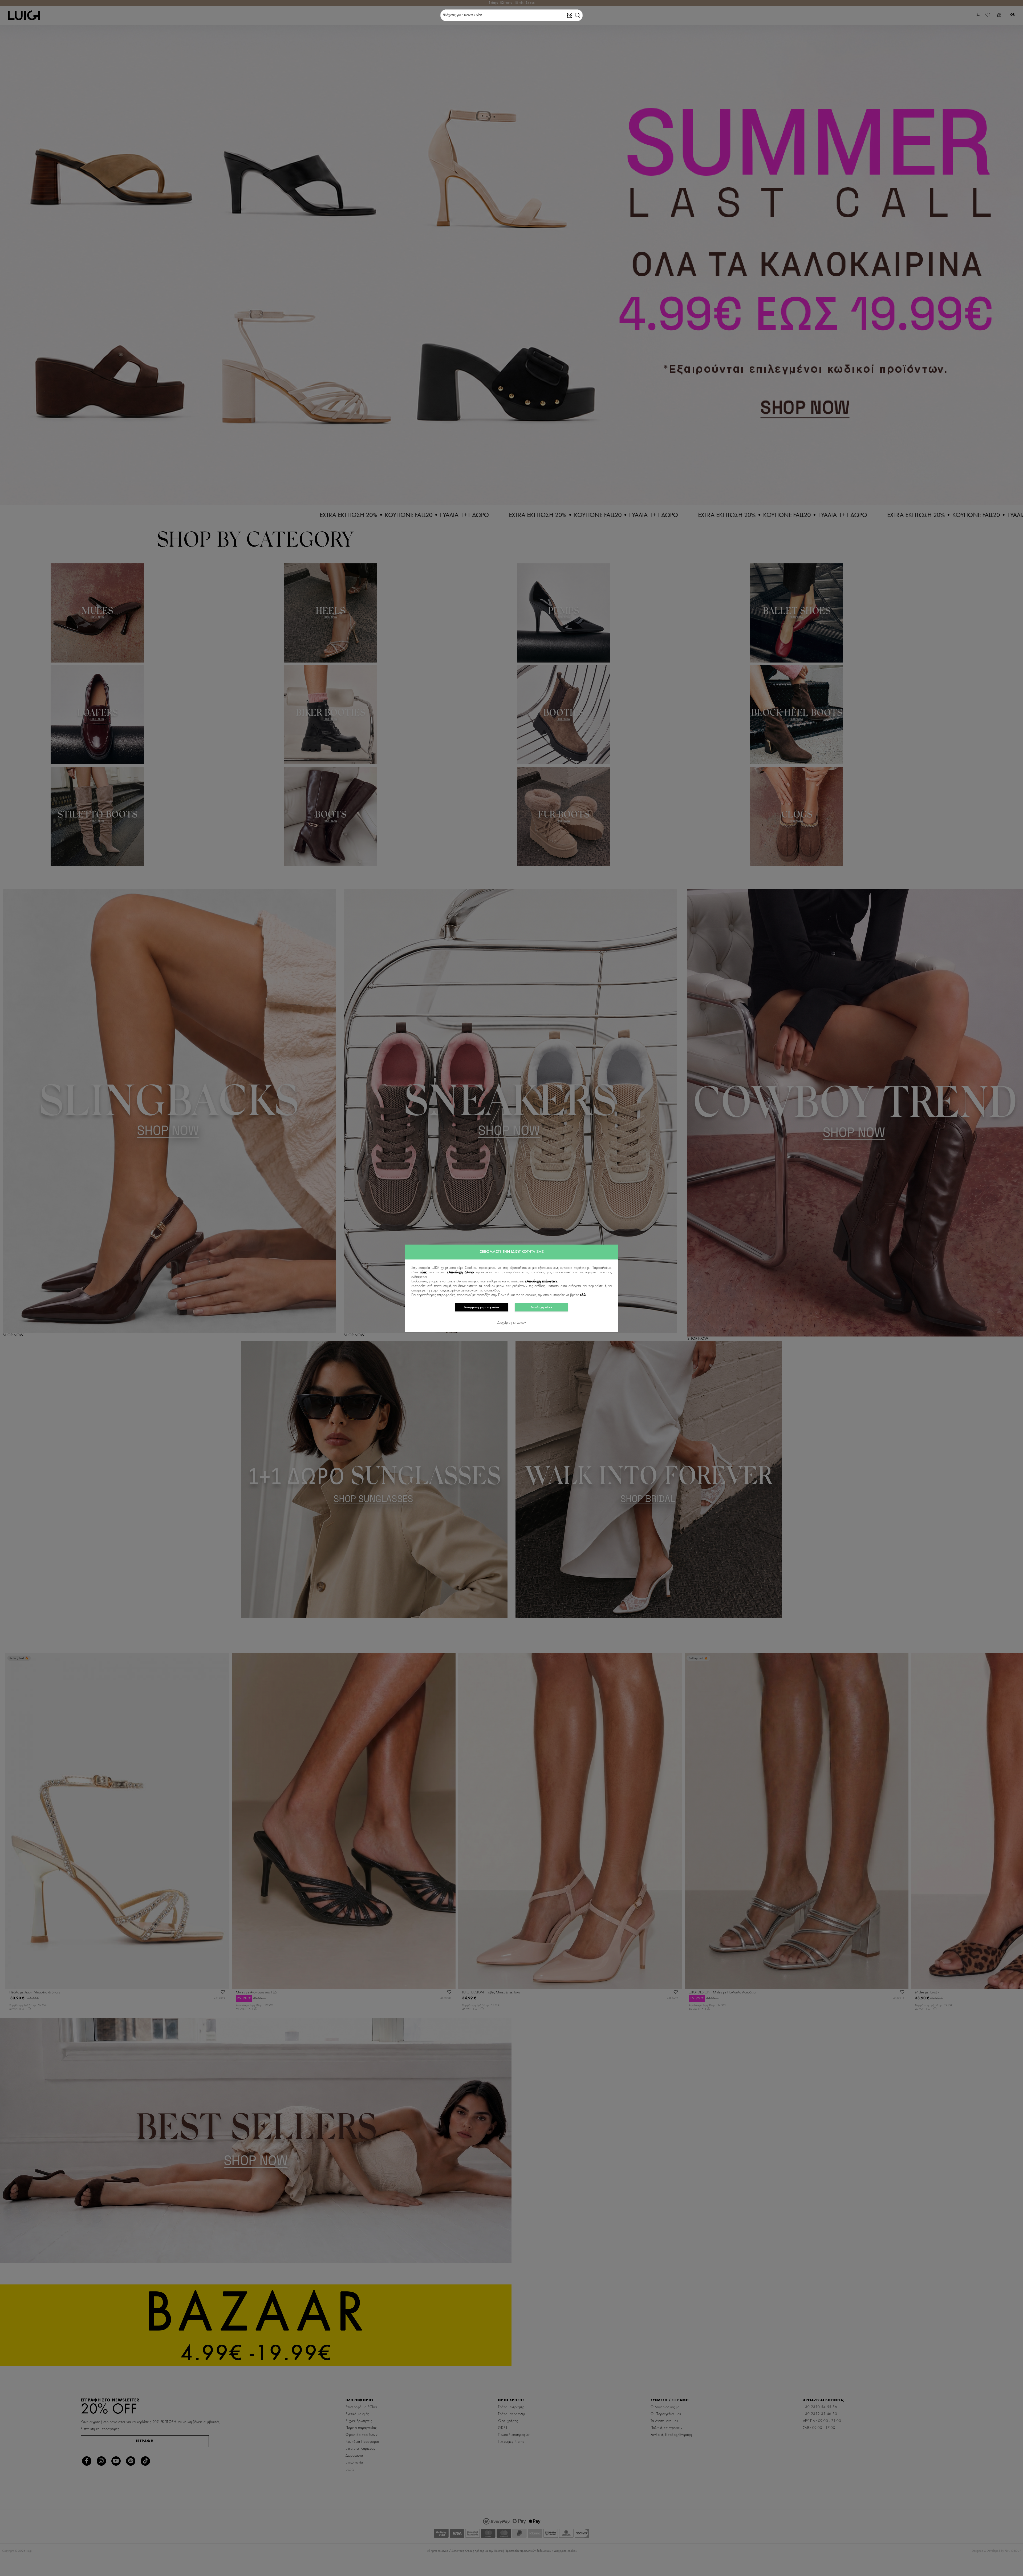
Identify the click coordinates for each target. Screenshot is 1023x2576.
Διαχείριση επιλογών (511, 1323)
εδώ (583, 1295)
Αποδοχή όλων (541, 1307)
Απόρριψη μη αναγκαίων (482, 1307)
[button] (578, 15)
